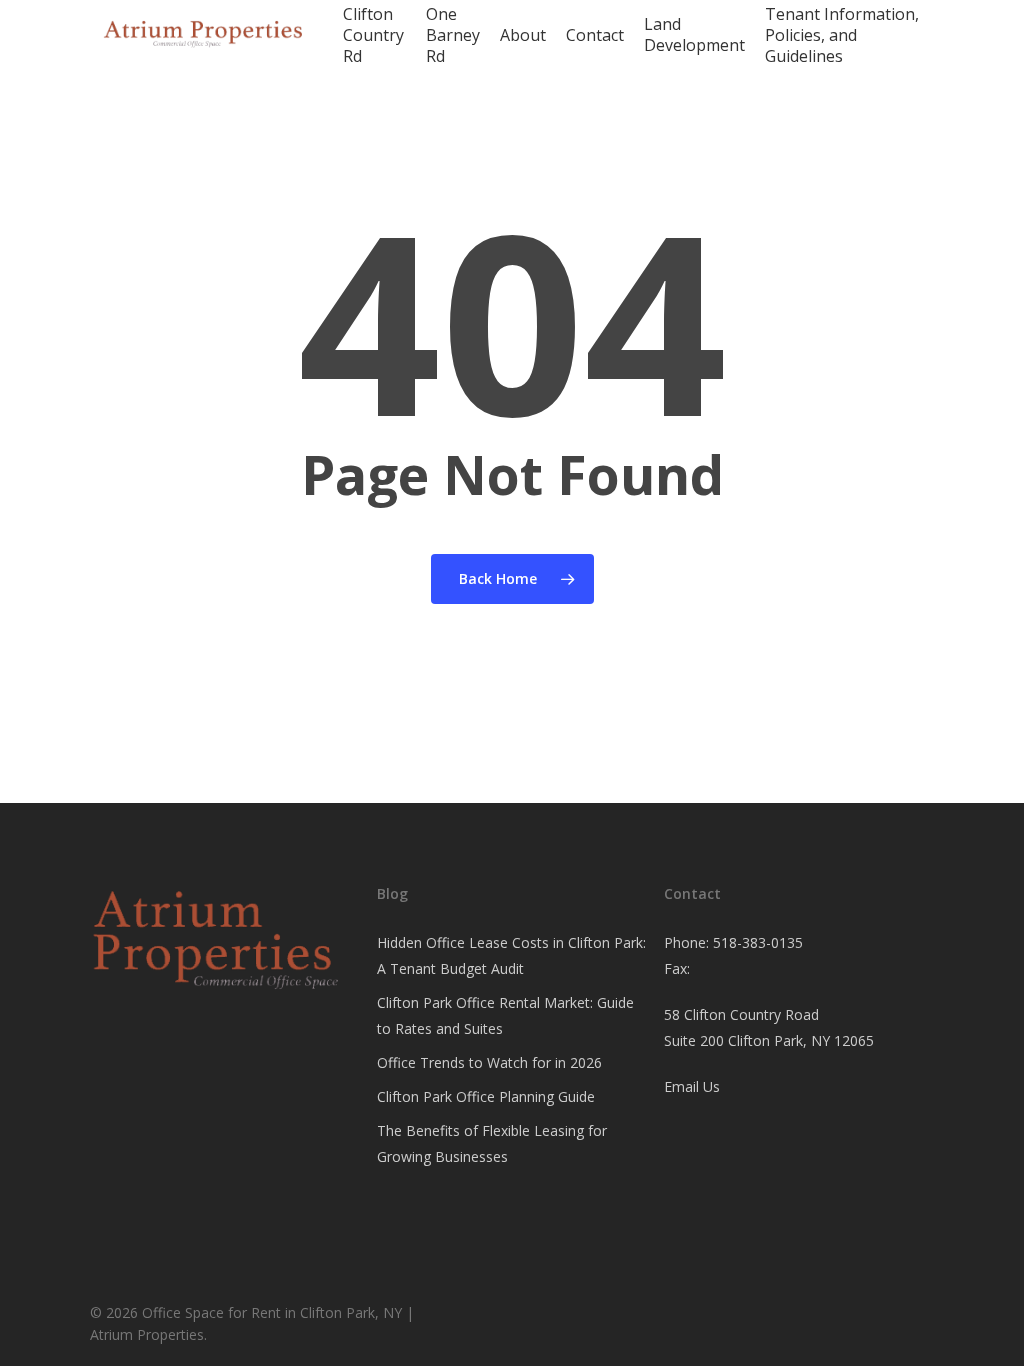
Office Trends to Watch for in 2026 (489, 1062)
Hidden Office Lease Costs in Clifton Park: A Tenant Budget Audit (511, 955)
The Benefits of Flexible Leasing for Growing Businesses (492, 1143)
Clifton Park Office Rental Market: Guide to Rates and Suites (505, 1015)
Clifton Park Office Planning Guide (486, 1096)
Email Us (692, 1086)
